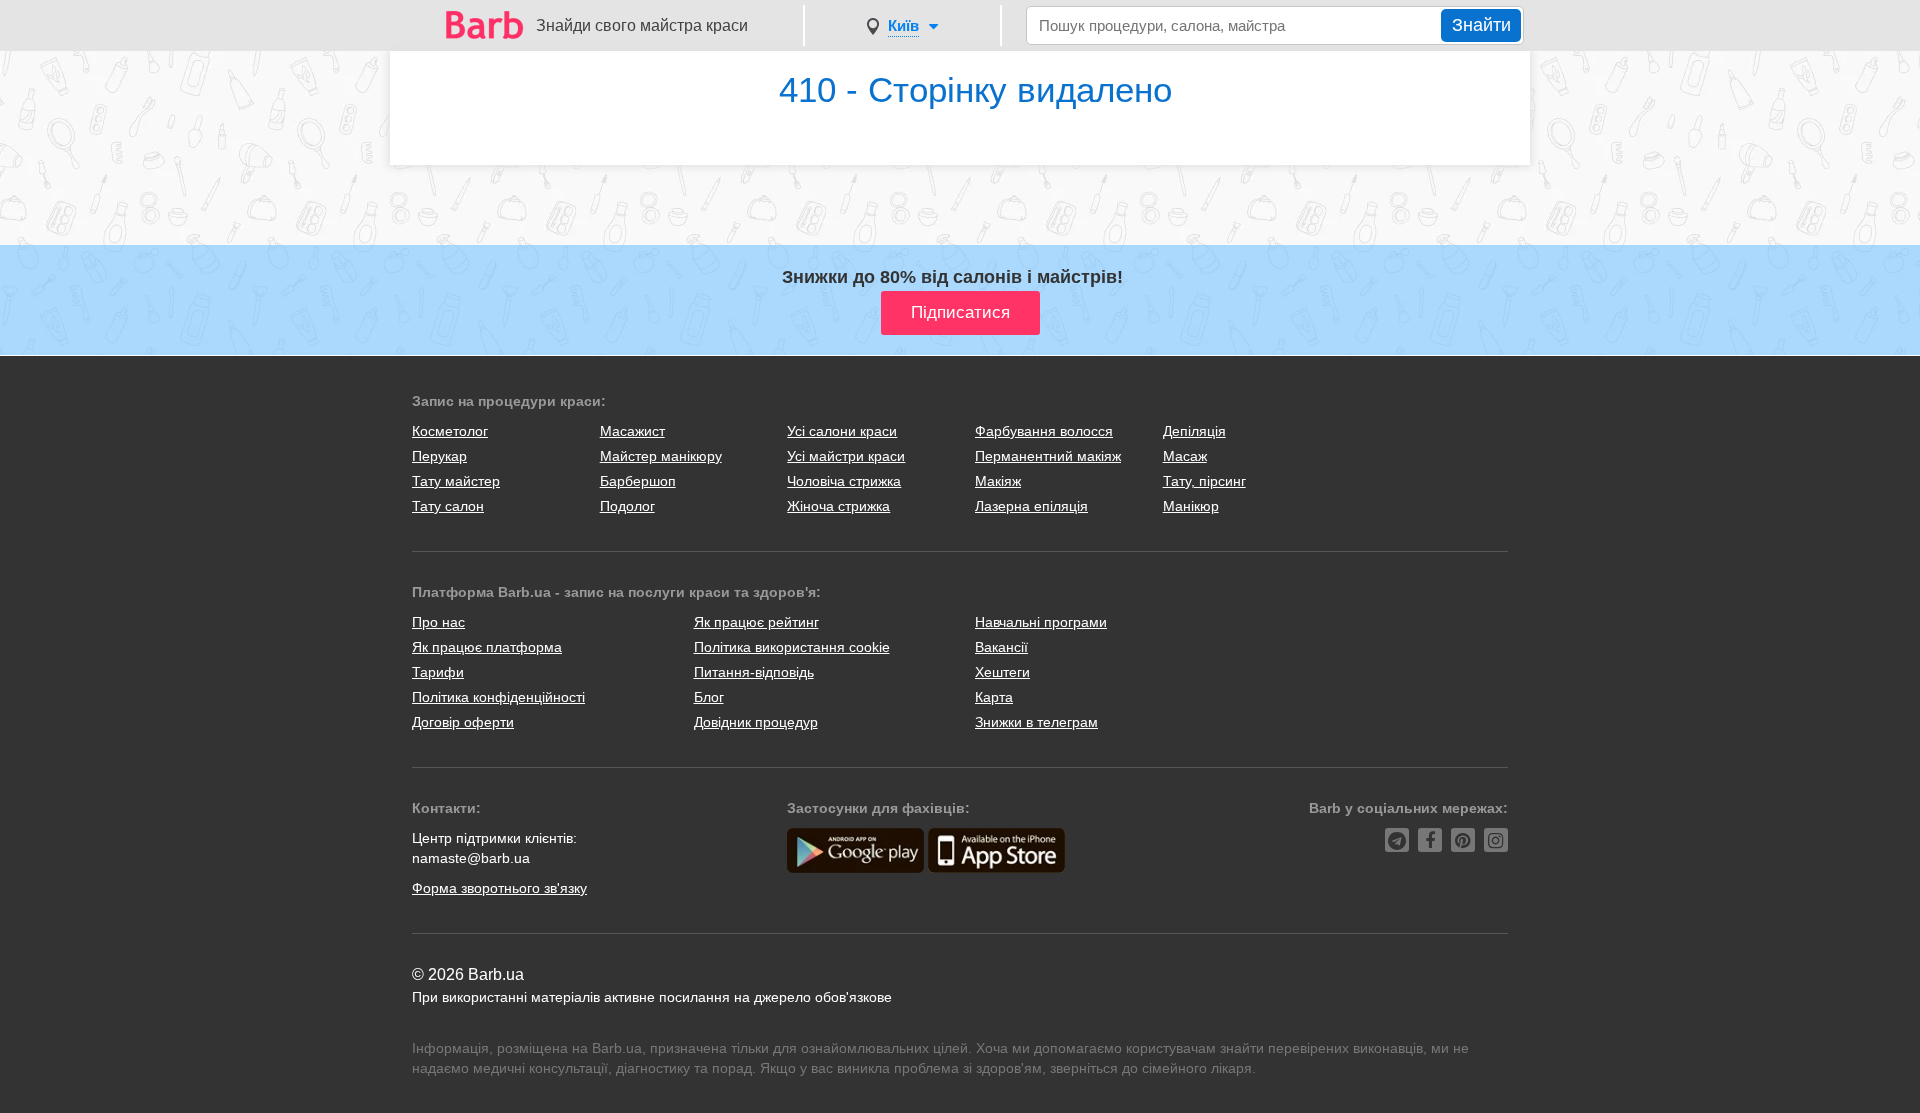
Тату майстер (456, 481)
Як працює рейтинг (756, 622)
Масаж (1185, 456)
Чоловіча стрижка (844, 481)
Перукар (439, 456)
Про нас (438, 622)
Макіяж (998, 481)
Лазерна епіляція (1031, 506)
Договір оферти (463, 722)
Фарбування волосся (1044, 431)
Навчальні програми (1041, 622)
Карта (994, 697)
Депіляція (1194, 431)
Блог (709, 697)
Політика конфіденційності (498, 697)
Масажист (632, 431)
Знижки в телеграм (1036, 722)
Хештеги (1002, 672)
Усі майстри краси (846, 456)
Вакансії (1001, 647)
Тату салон (448, 506)
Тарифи (438, 672)
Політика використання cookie (792, 647)
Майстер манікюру (661, 456)
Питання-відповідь (754, 672)
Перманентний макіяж (1048, 456)
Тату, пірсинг (1204, 481)
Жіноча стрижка (838, 506)
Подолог (627, 506)
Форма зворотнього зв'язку (499, 888)
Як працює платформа (487, 647)
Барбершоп (638, 481)
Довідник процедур (756, 722)
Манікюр (1191, 506)
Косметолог (450, 431)
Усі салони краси (842, 431)
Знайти (1481, 25)
